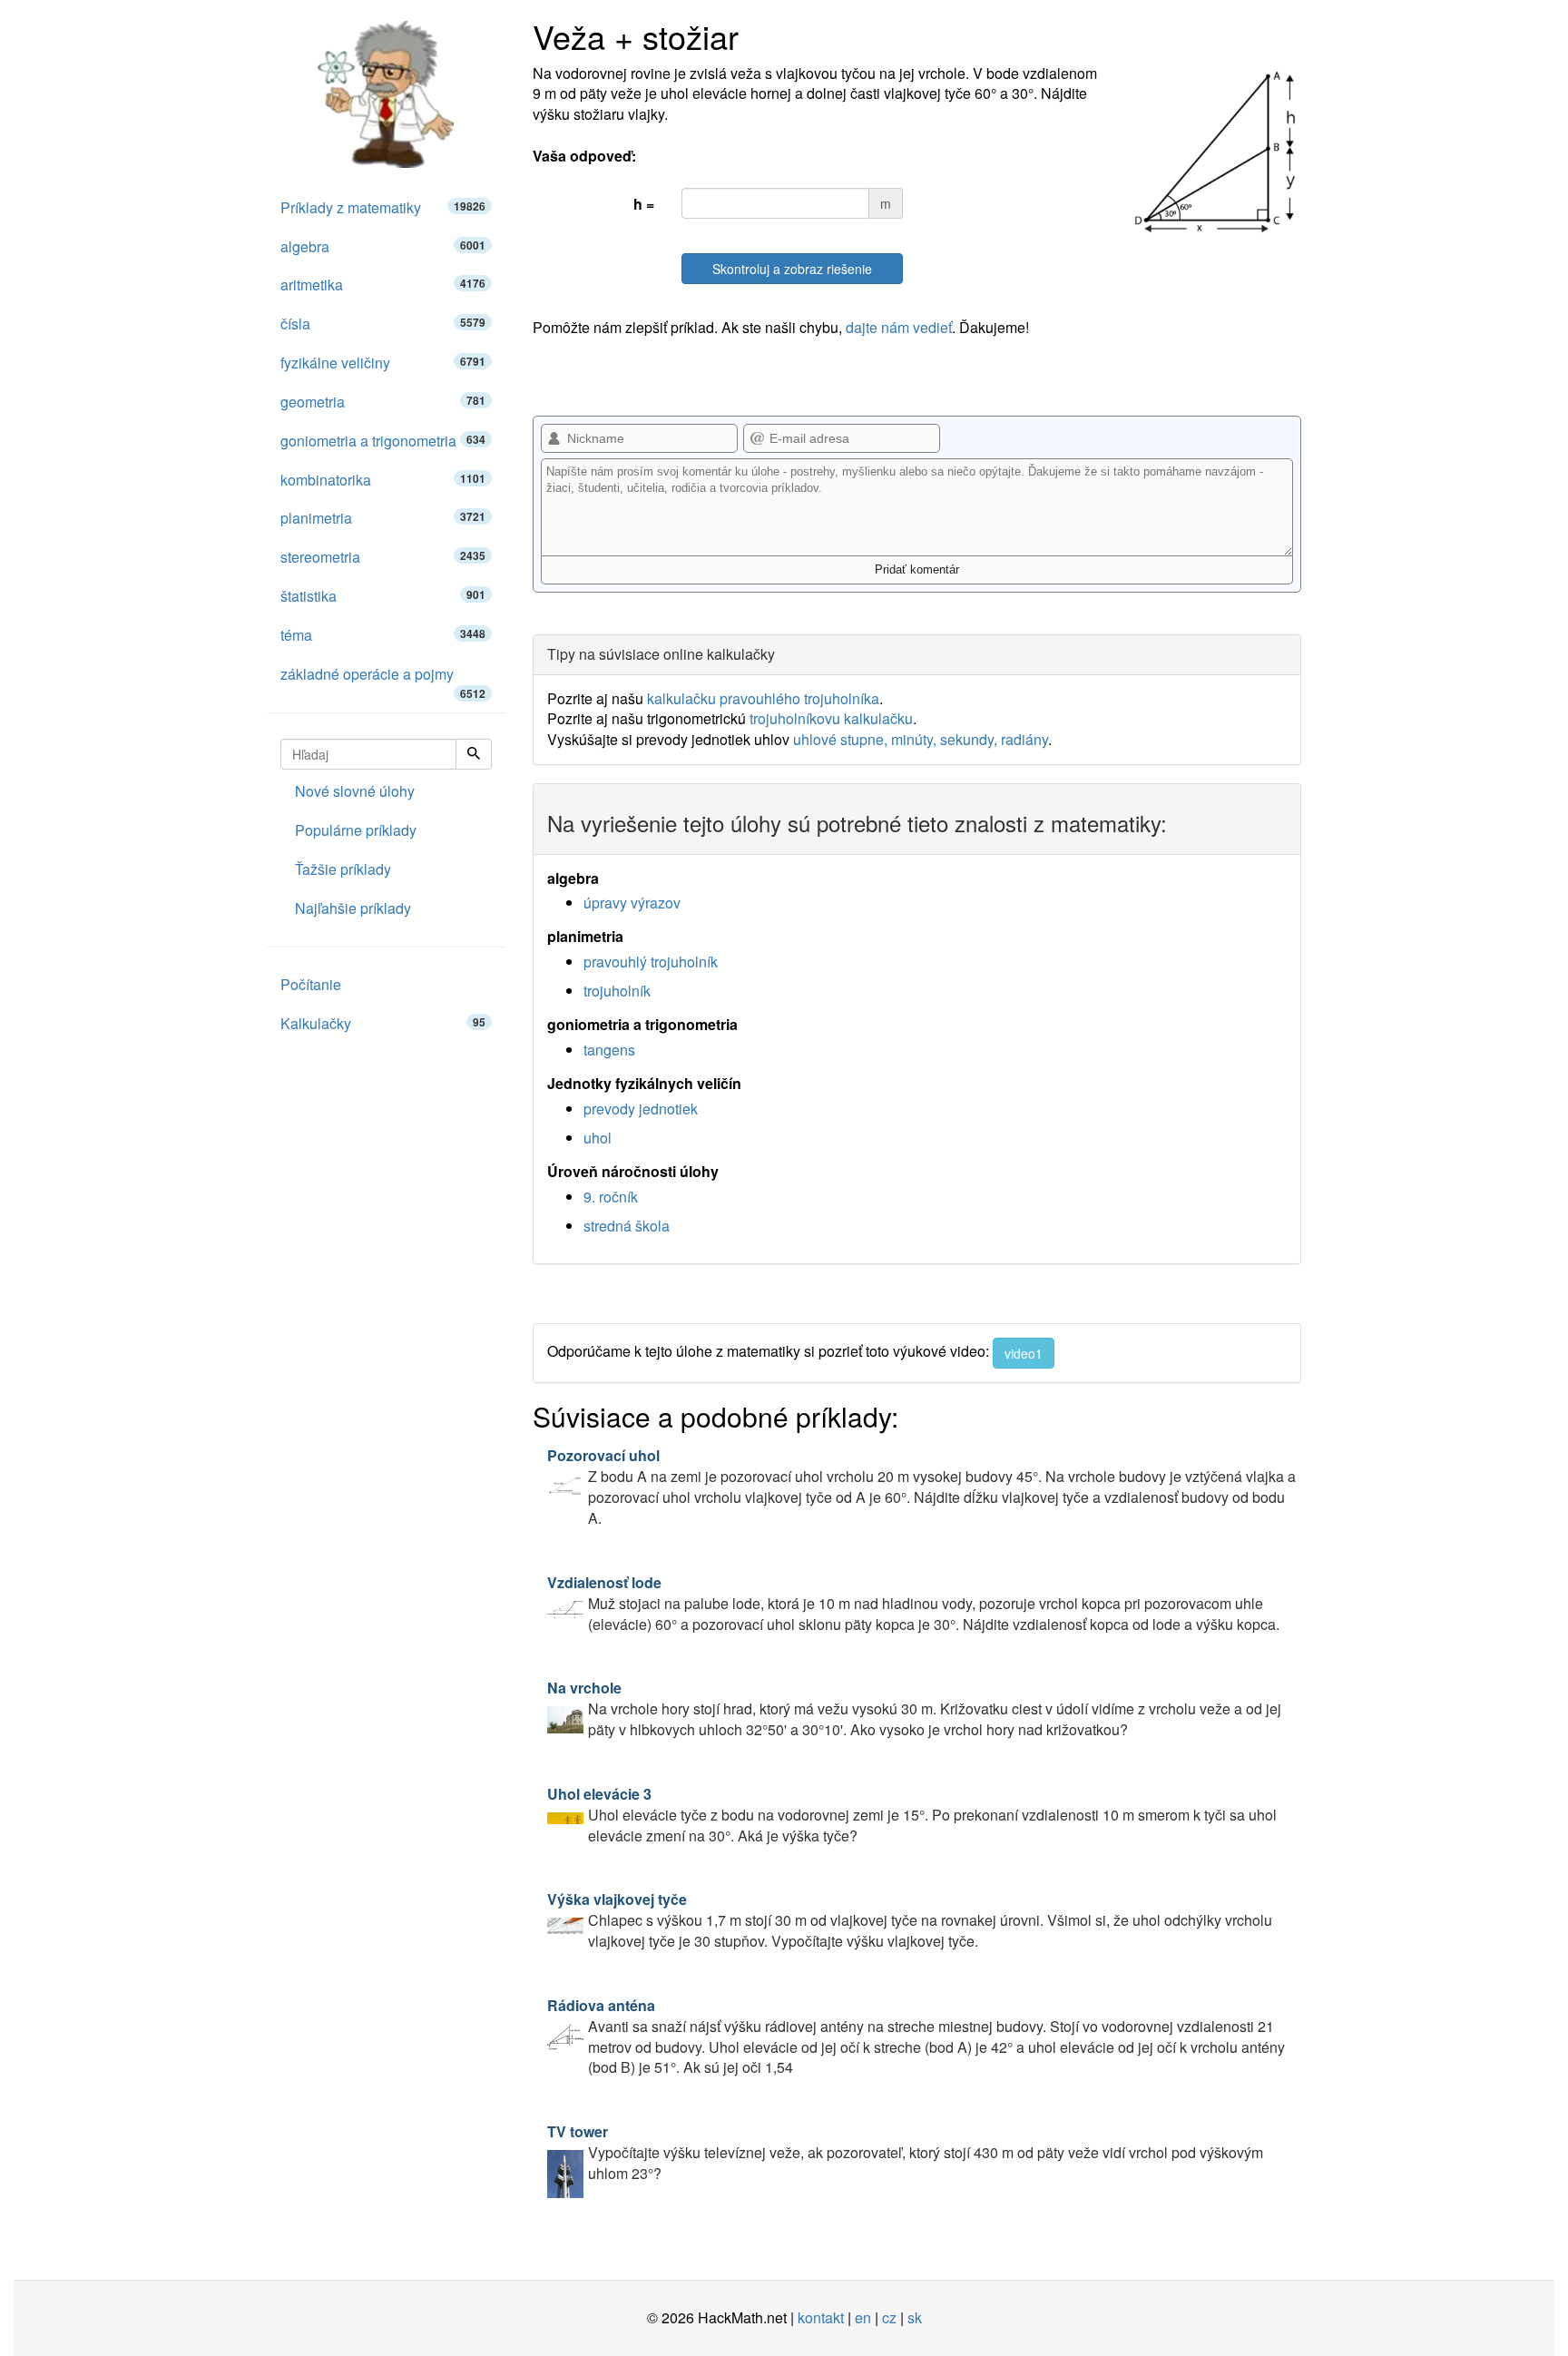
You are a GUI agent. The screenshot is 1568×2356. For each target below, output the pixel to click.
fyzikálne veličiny (383, 363)
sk (915, 2317)
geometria (383, 402)
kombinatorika (383, 480)
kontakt (821, 2317)
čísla (383, 324)
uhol (598, 1138)
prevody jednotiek (641, 1109)
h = (644, 204)
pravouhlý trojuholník (651, 962)
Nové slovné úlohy (355, 791)
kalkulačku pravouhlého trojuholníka (763, 698)
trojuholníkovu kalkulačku (831, 718)
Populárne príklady (356, 830)
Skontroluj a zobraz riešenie (792, 269)
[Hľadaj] (474, 754)
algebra (383, 246)
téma (383, 635)
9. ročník (611, 1197)
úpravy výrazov (632, 903)
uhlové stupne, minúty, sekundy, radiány (921, 739)
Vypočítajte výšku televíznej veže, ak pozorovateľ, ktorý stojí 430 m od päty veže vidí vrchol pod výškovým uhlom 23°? (905, 2152)
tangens (609, 1050)
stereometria (383, 557)
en (863, 2317)
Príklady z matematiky (383, 207)
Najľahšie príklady (353, 908)
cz (889, 2317)
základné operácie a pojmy (383, 679)
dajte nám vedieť (899, 327)
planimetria (383, 518)
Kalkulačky (383, 1023)
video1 (1024, 1353)
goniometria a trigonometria (383, 441)
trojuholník (617, 991)
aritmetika (383, 285)
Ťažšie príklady (343, 869)
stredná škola (627, 1226)
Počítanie (311, 984)
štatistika (383, 596)
